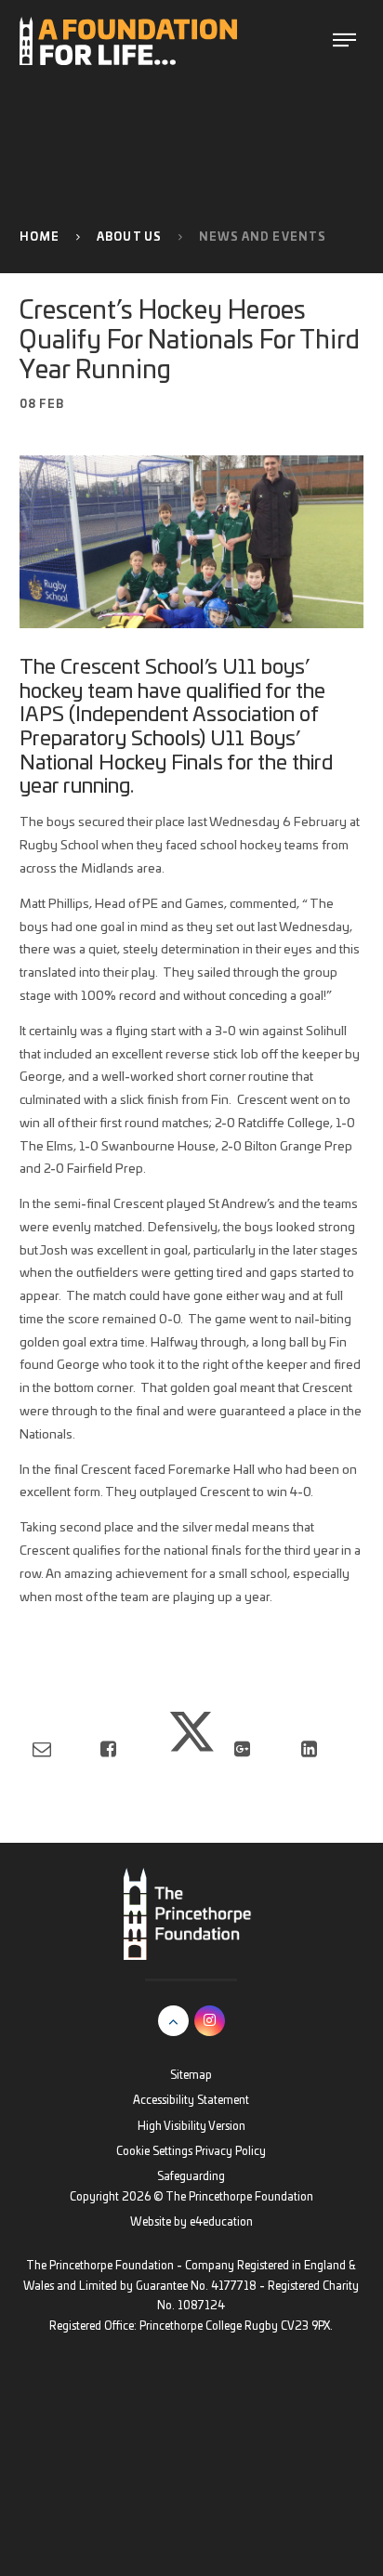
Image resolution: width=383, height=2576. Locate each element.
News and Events (263, 237)
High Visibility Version (191, 2127)
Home (40, 237)
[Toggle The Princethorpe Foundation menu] (344, 40)
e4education (221, 2222)
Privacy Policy (231, 2152)
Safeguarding (191, 2177)
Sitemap (191, 2076)
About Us (129, 237)
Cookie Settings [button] (154, 2152)
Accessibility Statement (191, 2101)
